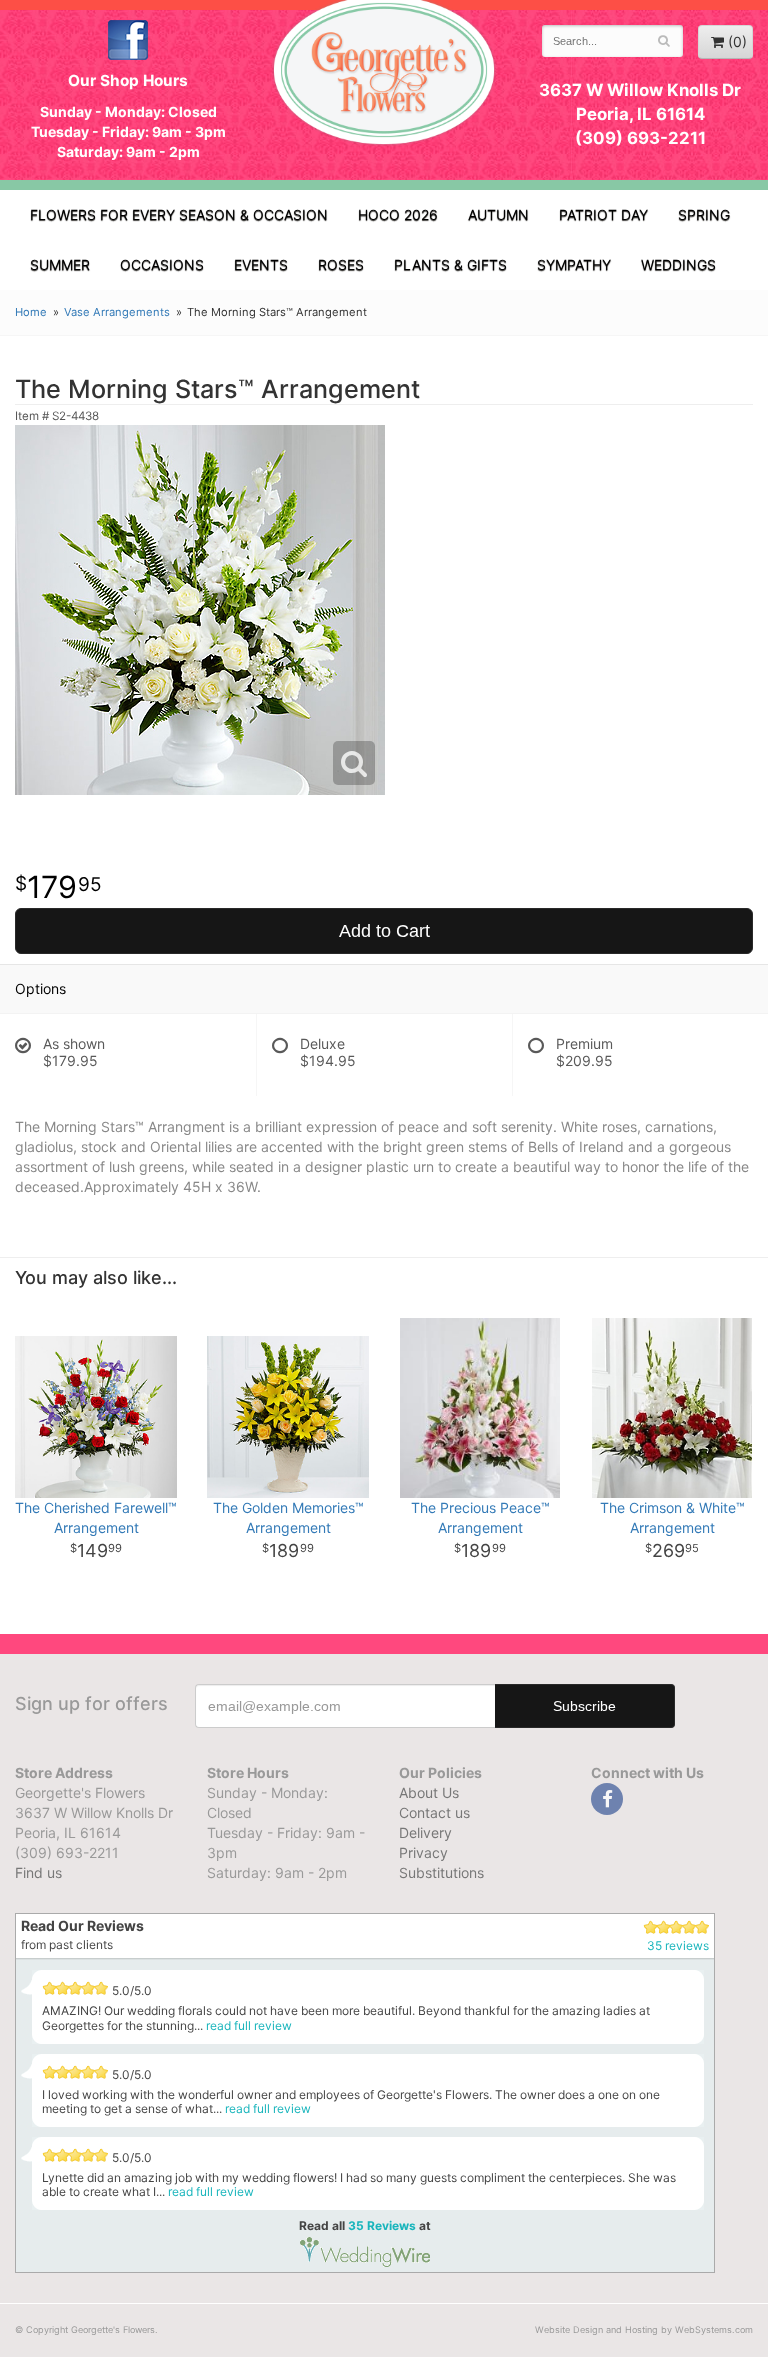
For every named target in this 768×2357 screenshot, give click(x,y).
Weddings (678, 264)
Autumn (498, 214)
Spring (704, 214)
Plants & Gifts (450, 264)
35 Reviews (382, 2225)
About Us (429, 1792)
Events (261, 264)
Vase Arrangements (117, 312)
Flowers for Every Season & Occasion (179, 214)
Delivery (425, 1832)
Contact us (434, 1812)
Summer (60, 264)
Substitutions (441, 1872)
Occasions (162, 264)
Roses (341, 264)
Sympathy (574, 264)
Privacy (423, 1852)
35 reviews (678, 1945)
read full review (249, 2025)
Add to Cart (384, 931)
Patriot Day (603, 214)
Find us (38, 1872)
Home (31, 312)
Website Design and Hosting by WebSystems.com (644, 2329)
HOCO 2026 (398, 214)
